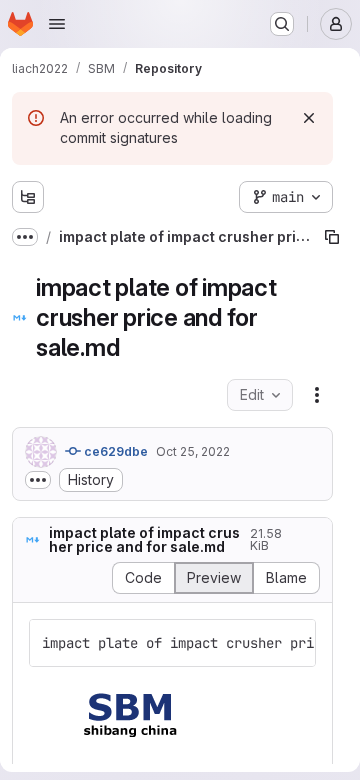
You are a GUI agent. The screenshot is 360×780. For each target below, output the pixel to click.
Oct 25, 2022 (193, 451)
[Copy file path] (332, 237)
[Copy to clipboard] (292, 643)
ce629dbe (114, 451)
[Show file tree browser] (28, 197)
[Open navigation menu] (57, 24)
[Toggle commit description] (38, 480)
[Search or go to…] (282, 24)
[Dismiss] (309, 118)
